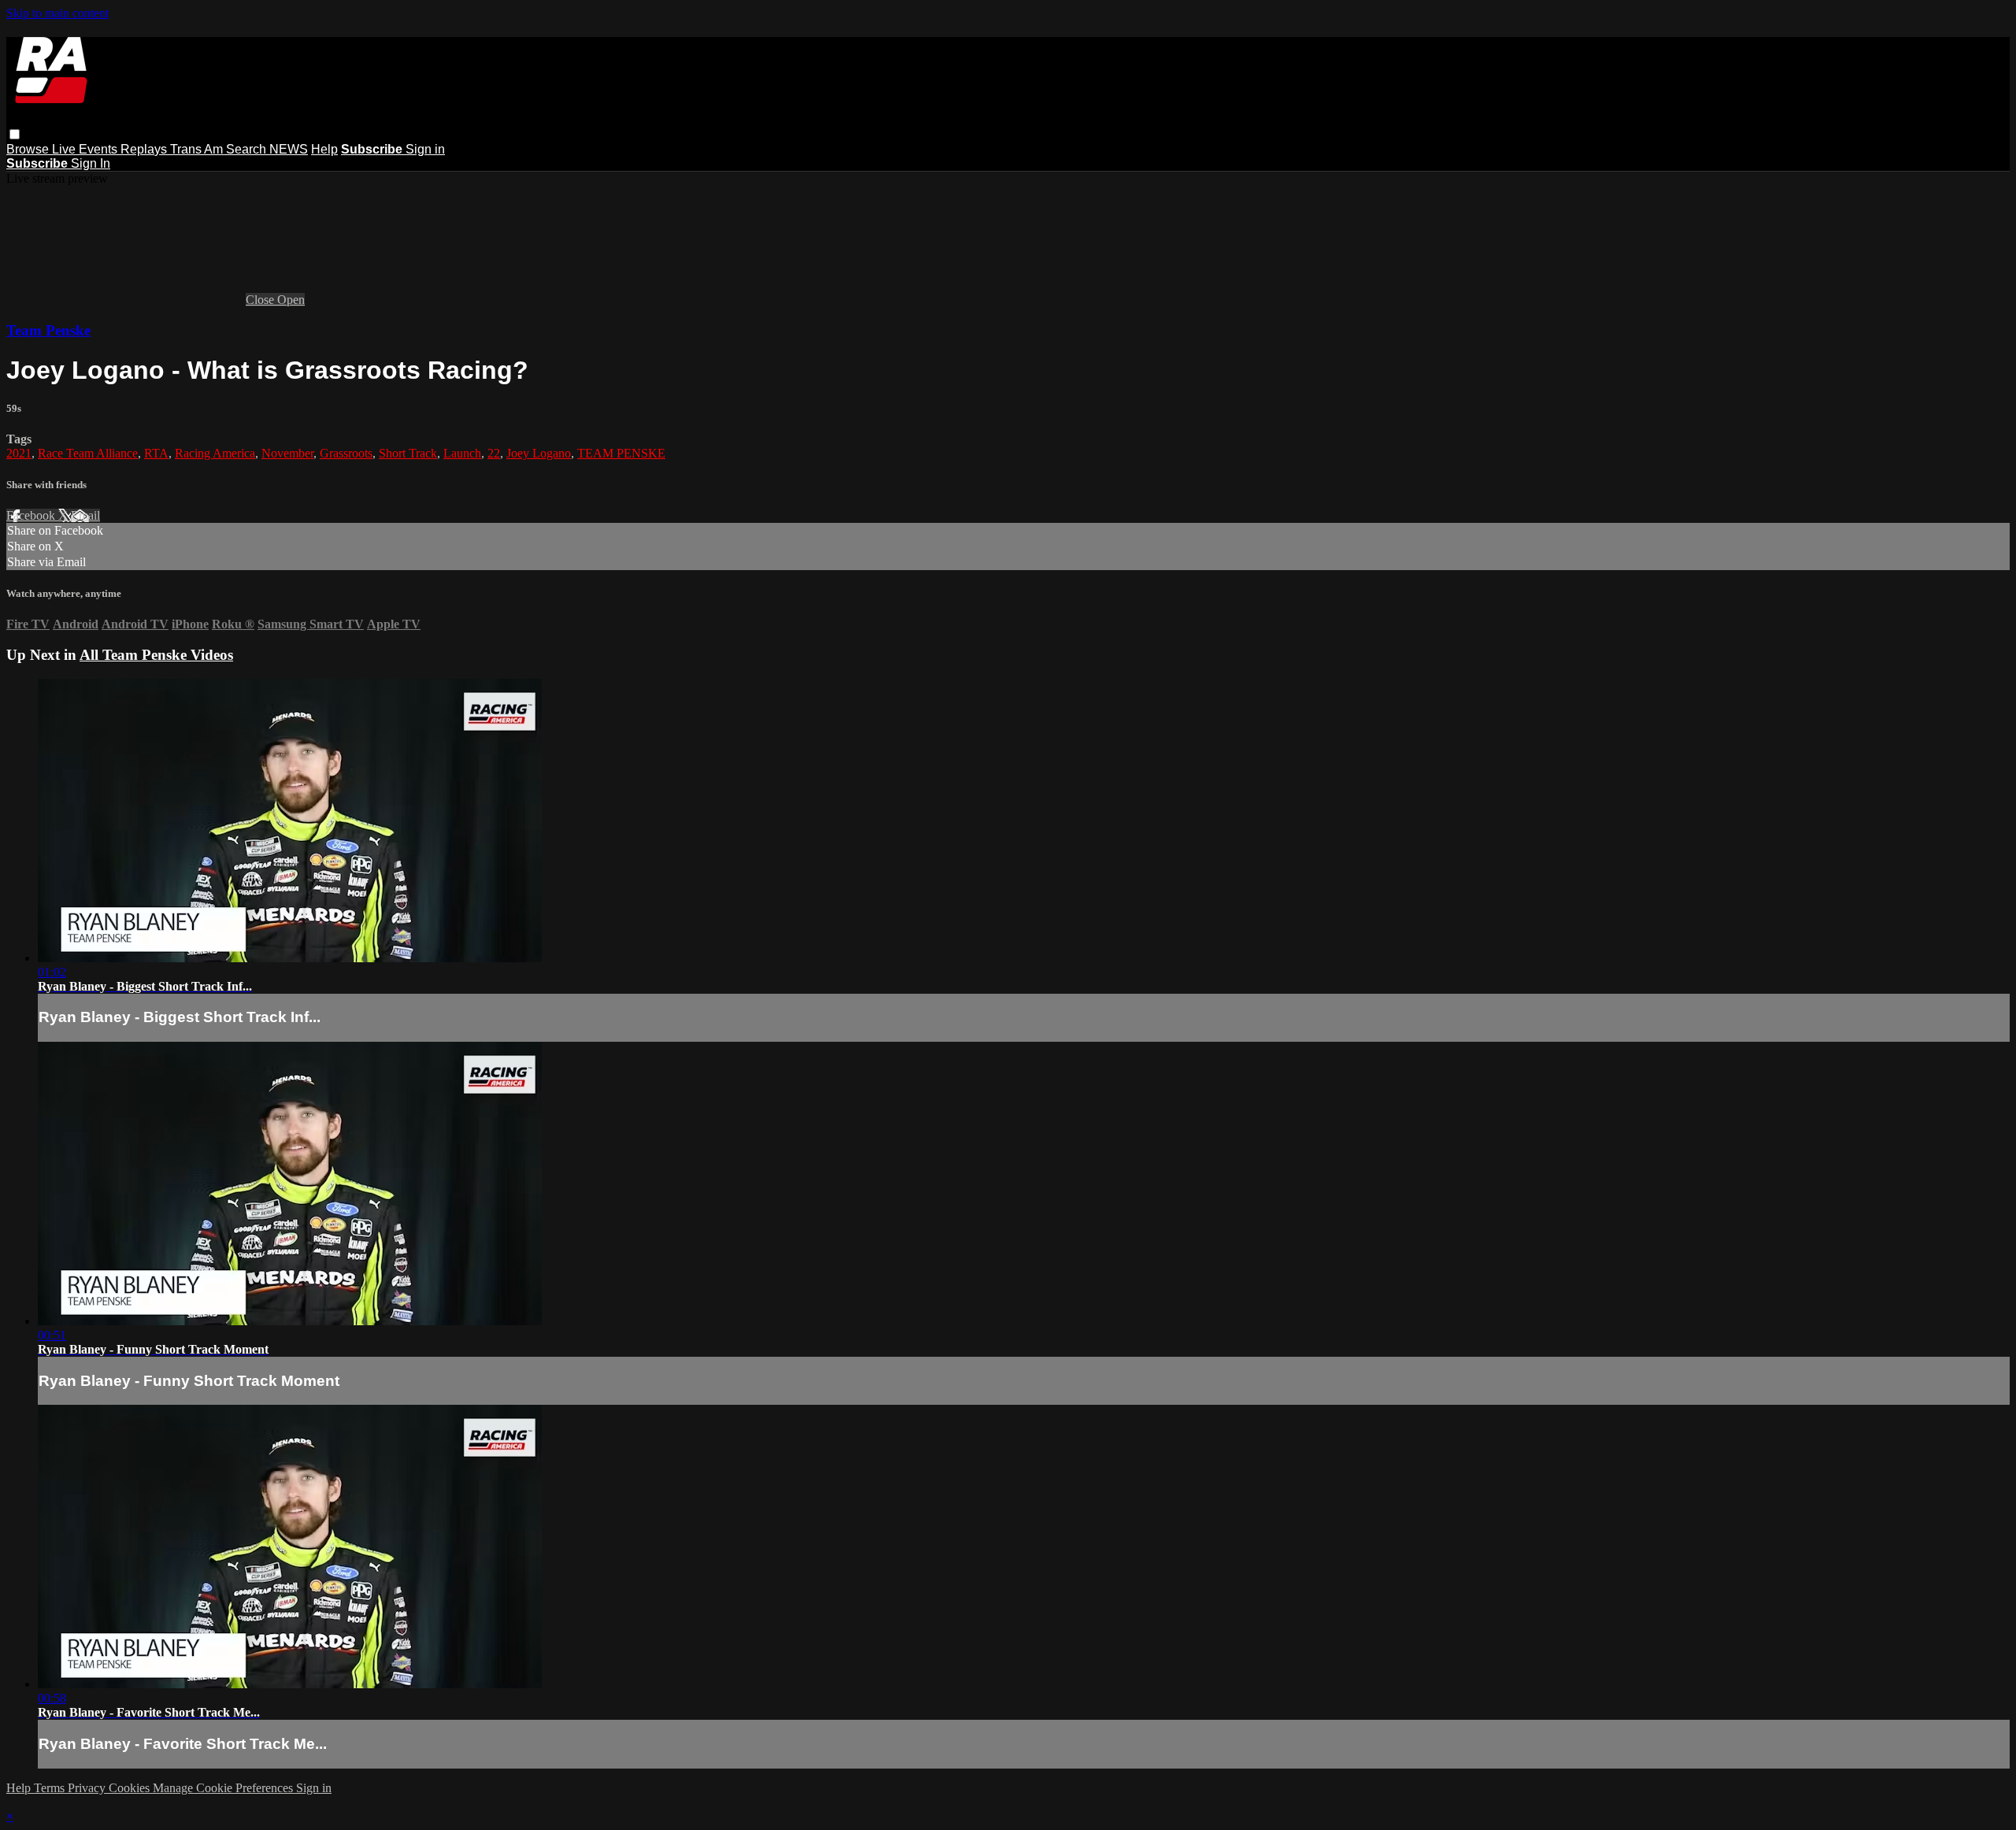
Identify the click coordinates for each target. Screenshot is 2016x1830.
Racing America (215, 453)
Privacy (88, 1788)
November (287, 453)
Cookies (131, 1788)
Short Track (408, 453)
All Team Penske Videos (156, 655)
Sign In (91, 163)
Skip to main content (57, 13)
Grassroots (346, 453)
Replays (145, 149)
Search (248, 149)
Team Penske (48, 330)
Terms (51, 1788)
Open (291, 300)
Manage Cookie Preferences (224, 1788)
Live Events (86, 149)
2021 (19, 453)
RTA (156, 453)
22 (494, 453)
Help (324, 149)
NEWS (289, 149)
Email (85, 515)
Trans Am (198, 149)
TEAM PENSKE (621, 453)
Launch (462, 453)
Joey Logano (539, 453)
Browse (29, 149)
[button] (15, 134)
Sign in (425, 149)
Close (261, 300)
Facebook (32, 515)
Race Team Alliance (88, 453)
